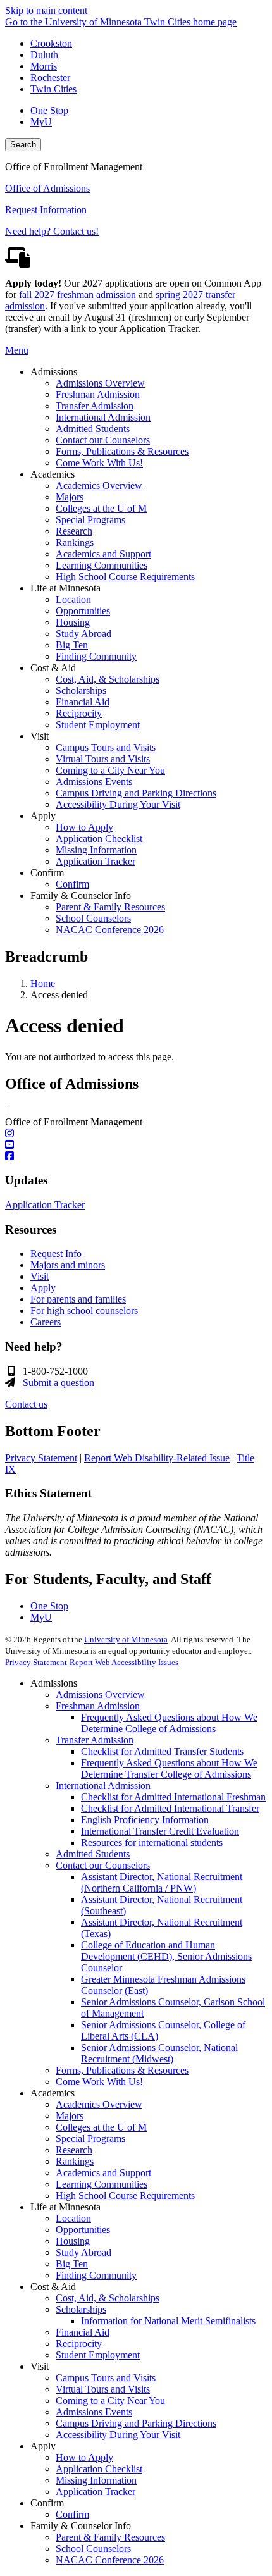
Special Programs (90, 2139)
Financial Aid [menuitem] (83, 702)
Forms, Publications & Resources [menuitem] (122, 451)
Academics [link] (53, 474)
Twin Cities (53, 89)
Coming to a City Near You (110, 2400)
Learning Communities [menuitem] (102, 565)
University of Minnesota (126, 1639)
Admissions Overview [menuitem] (100, 383)
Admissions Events (94, 2412)
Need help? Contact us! (52, 231)
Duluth (44, 55)
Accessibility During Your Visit (118, 2435)
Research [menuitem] (74, 531)
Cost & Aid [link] (53, 668)
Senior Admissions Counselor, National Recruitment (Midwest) (159, 2053)
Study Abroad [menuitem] (83, 634)
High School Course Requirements (125, 2195)
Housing (73, 2241)
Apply (43, 1288)
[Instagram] (136, 1134)
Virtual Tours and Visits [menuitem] (103, 759)
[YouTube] (136, 1145)
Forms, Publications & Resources (122, 2070)
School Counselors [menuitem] (93, 918)
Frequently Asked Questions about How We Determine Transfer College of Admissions (169, 1768)
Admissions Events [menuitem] (94, 782)
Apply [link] (43, 816)
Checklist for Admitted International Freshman (173, 1797)
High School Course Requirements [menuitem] (125, 577)
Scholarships (81, 2309)
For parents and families (78, 1299)
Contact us (26, 1404)
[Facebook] (136, 1156)
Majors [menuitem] (70, 497)
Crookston (51, 43)
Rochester (50, 77)
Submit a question (59, 1383)
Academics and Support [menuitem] (103, 554)
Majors (70, 2116)
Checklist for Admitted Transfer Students (162, 1751)
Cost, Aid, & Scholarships (108, 2298)
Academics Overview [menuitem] (99, 486)
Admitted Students (93, 1854)
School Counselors (93, 2548)
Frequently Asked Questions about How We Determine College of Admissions (169, 1723)
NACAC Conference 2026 (110, 2560)
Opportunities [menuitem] (83, 611)
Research (74, 2150)
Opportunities (83, 2230)
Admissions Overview (100, 1694)
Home (43, 983)
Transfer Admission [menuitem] (95, 406)
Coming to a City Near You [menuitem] (110, 770)
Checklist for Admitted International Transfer (170, 1808)
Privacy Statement (41, 1458)
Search (23, 145)
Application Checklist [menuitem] (99, 839)
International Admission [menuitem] (103, 417)
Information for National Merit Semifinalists (168, 2321)
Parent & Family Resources (110, 2537)
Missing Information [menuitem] (96, 850)
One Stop (49, 110)
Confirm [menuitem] (72, 884)
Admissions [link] (54, 372)
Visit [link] (40, 736)
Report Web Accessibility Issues (124, 1662)
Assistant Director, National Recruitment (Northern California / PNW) (162, 1882)
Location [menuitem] (73, 599)
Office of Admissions (47, 188)
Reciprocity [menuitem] (79, 713)
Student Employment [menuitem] (98, 725)
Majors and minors (68, 1265)
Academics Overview (99, 2104)
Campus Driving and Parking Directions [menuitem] (136, 793)
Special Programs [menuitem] (90, 520)
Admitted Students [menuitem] (93, 429)
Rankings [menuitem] (75, 542)
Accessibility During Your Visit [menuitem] (118, 804)
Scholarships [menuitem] (81, 690)
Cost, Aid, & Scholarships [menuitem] (108, 679)
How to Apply (84, 2457)
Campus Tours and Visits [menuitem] (106, 747)
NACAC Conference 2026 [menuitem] (110, 930)
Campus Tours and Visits (106, 2378)
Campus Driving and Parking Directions (136, 2423)
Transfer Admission (95, 1740)
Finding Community (96, 2275)
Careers (46, 1322)
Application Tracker (45, 1205)
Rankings (75, 2161)
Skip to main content (46, 10)
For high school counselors (84, 1310)
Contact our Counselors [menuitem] (103, 440)
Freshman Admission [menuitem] (98, 394)
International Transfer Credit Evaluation (160, 1831)
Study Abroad (83, 2252)
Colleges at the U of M (101, 2127)
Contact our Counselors (103, 1865)
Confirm (72, 2514)
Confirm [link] (47, 873)
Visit (40, 1276)
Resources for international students (152, 1842)
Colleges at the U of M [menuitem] (101, 508)
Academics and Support (103, 2173)
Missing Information (96, 2480)
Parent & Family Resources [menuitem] (110, 907)
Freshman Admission (98, 1706)
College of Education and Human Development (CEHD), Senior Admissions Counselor (166, 1956)
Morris (44, 66)
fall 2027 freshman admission (77, 294)
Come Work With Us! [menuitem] (99, 463)
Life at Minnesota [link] (65, 588)
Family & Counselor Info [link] (81, 895)
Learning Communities (102, 2184)
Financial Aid (83, 2332)
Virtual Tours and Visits (103, 2389)
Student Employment (98, 2355)
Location (73, 2218)
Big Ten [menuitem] (72, 645)
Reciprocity (79, 2344)
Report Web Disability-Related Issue (157, 1458)
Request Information (46, 210)
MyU (41, 122)
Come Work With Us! (99, 2082)
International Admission (103, 1786)
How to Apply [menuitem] (84, 827)
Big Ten (72, 2264)
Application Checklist (99, 2469)
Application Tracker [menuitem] (96, 861)
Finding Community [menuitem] (96, 656)
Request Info (56, 1254)
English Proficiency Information (145, 1820)
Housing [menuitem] (73, 622)
